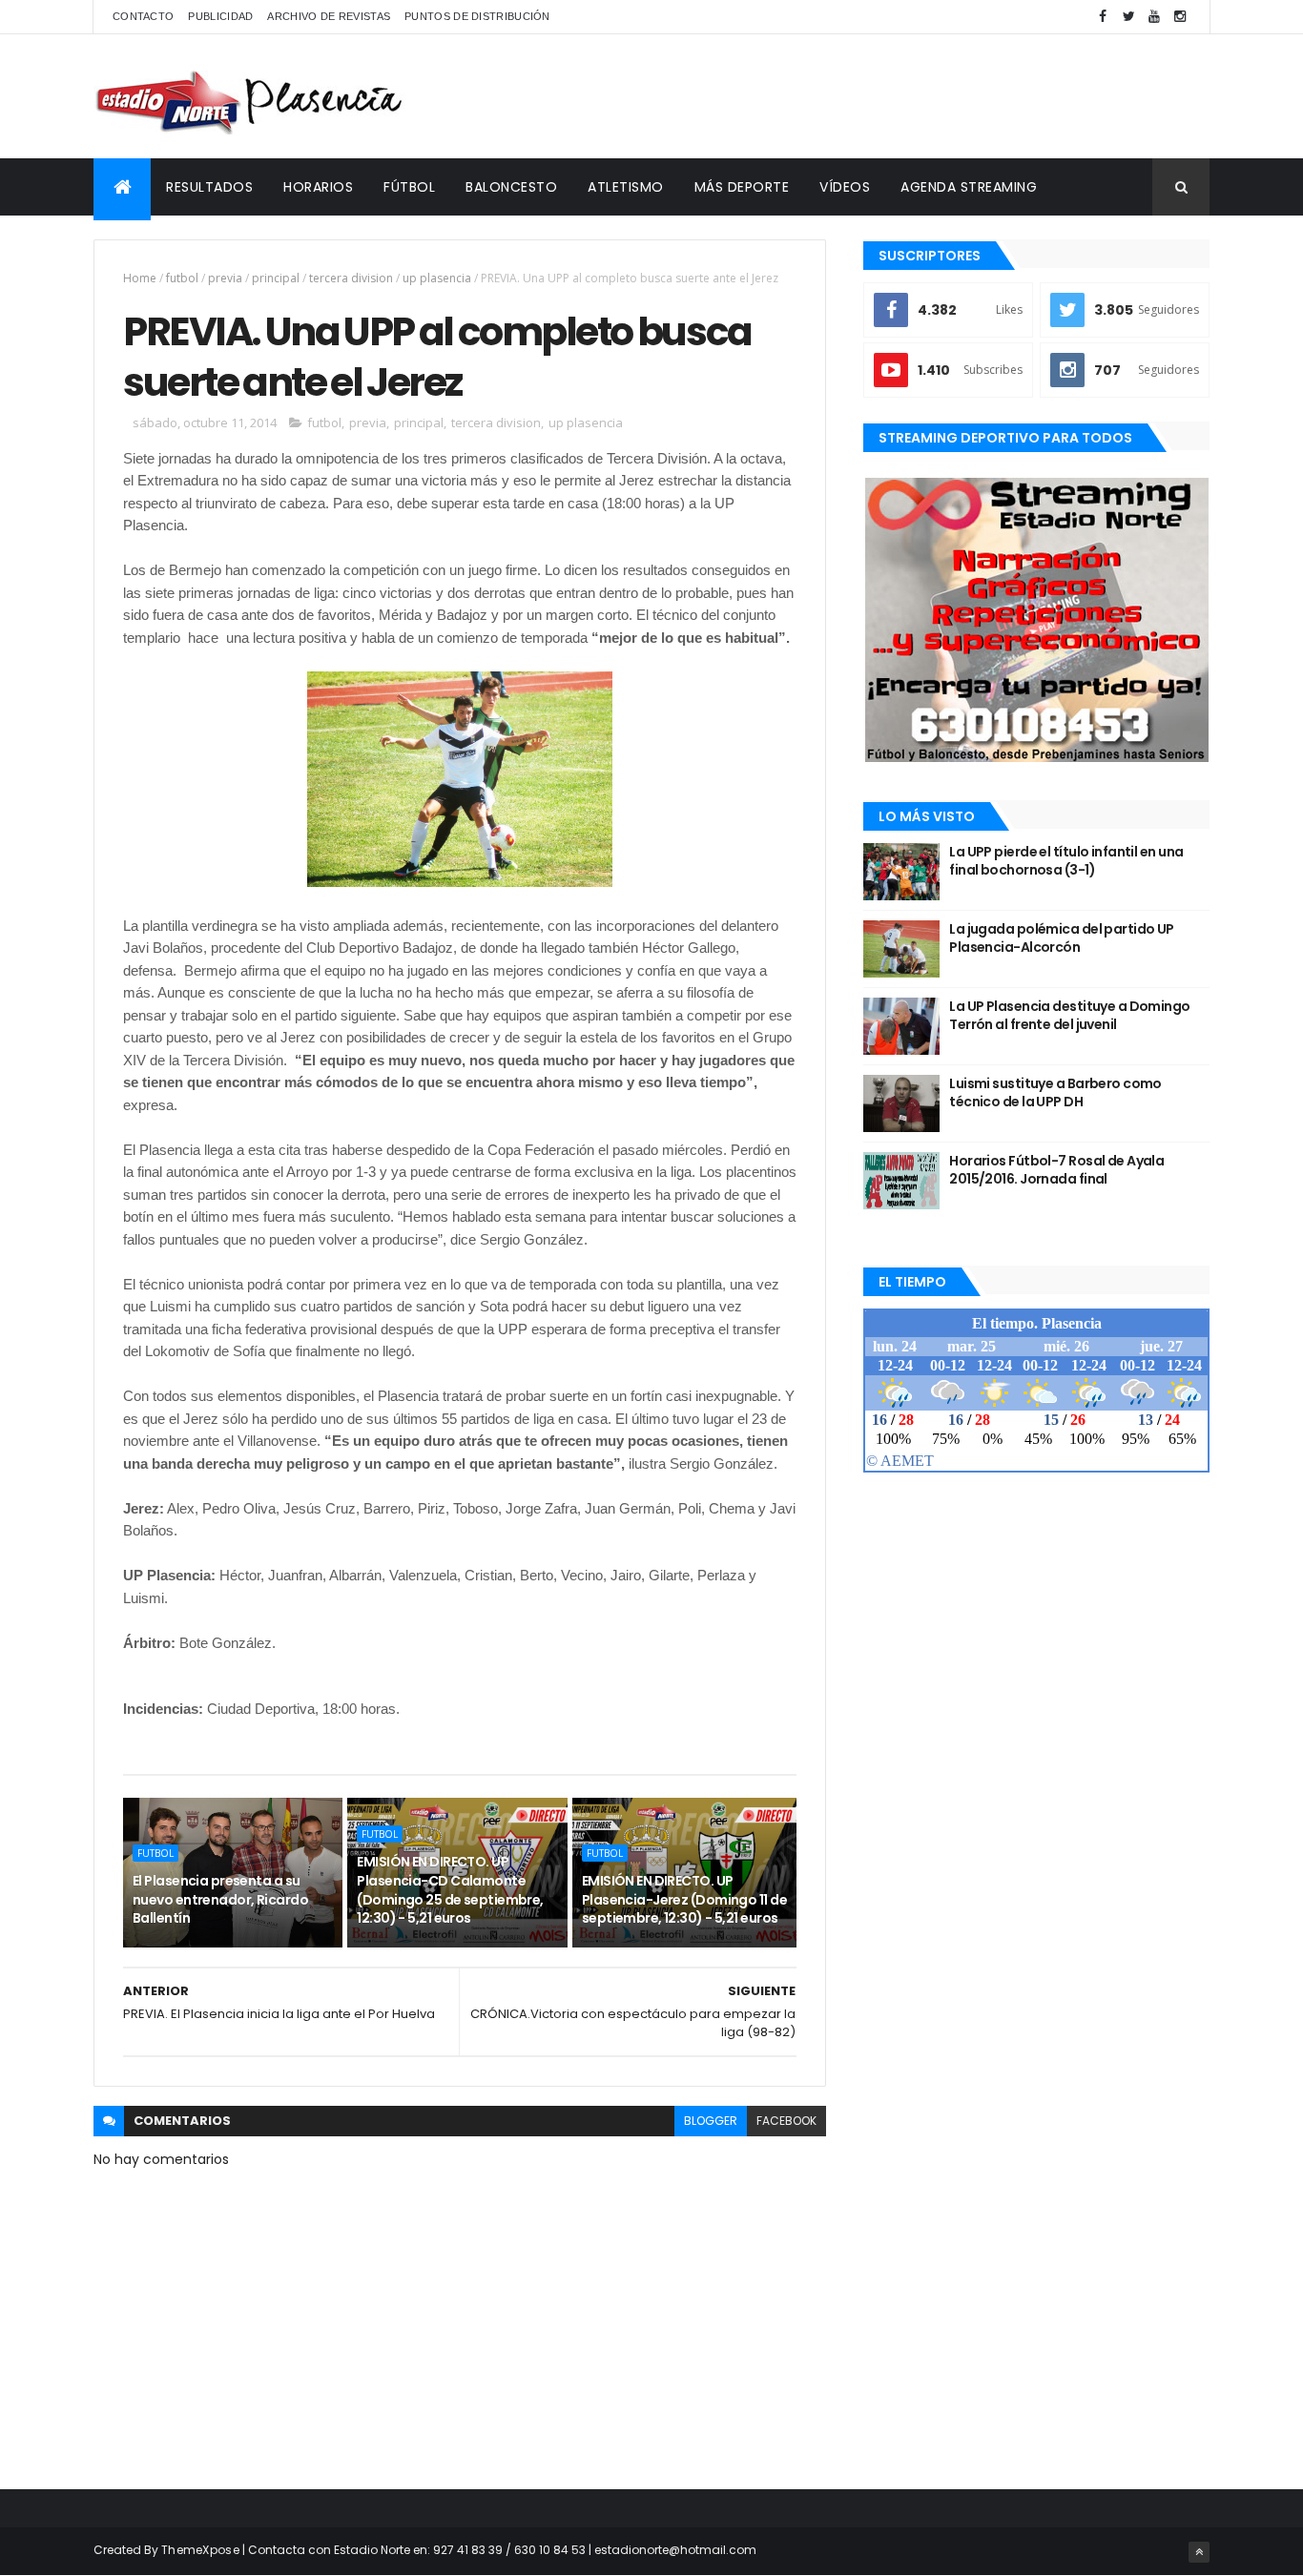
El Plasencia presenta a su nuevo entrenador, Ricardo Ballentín (220, 1899)
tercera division (351, 278)
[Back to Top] (1199, 2552)
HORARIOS (318, 187)
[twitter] (1128, 17)
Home (140, 278)
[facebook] (1103, 17)
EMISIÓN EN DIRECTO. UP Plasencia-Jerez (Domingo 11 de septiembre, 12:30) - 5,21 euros (684, 1899)
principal (276, 278)
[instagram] (1180, 17)
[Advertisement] (862, 96)
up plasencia (437, 278)
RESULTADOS (209, 187)
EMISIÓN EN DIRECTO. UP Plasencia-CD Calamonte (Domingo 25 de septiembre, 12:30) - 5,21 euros (450, 1890)
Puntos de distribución (477, 16)
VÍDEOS (845, 187)
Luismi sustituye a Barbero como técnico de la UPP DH (1055, 1093)
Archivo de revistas (329, 16)
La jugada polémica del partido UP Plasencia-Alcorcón (1062, 938)
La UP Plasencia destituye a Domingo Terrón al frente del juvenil (1069, 1016)
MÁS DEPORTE (742, 187)
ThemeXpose (200, 2550)
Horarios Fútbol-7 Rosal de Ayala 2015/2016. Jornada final (1056, 1170)
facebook (786, 2121)
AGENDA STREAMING (969, 187)
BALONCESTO (511, 187)
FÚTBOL (409, 187)
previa (225, 278)
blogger (711, 2121)
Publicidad (220, 16)
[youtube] (1154, 17)
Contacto (143, 16)
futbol (182, 278)
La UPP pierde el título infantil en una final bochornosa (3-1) (1066, 861)
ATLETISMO (626, 187)
